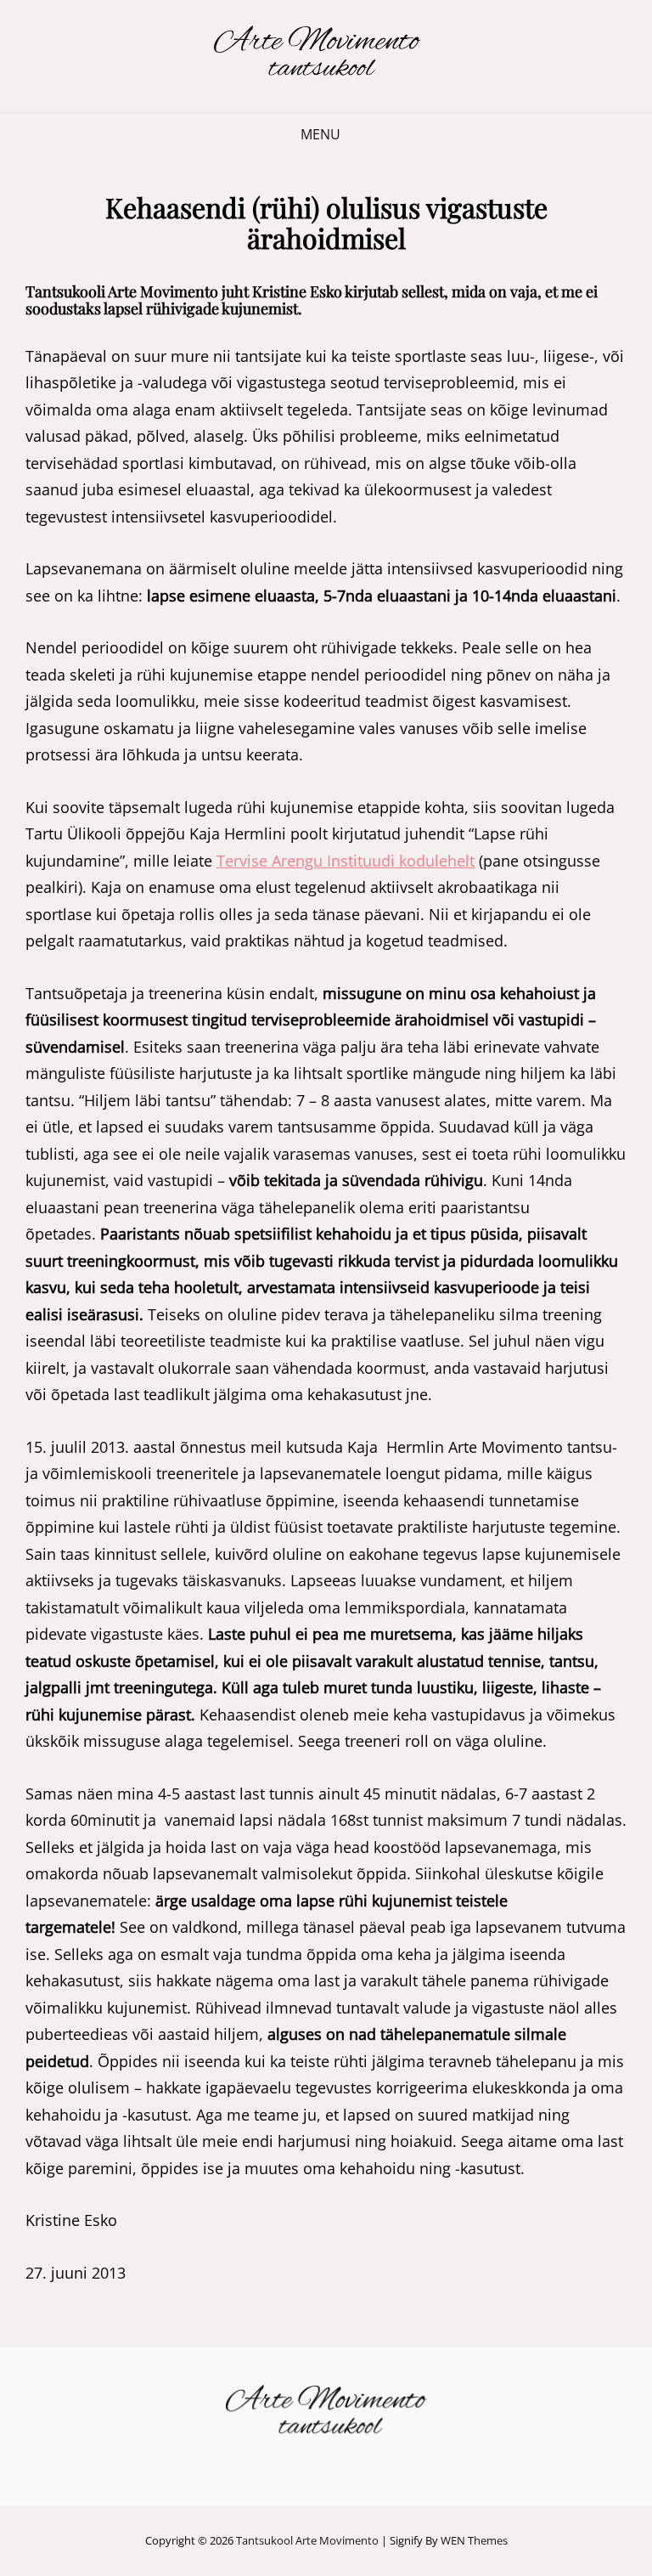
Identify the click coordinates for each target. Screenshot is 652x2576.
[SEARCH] (364, 135)
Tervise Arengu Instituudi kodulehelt (346, 861)
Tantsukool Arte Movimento (307, 2540)
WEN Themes (474, 2540)
